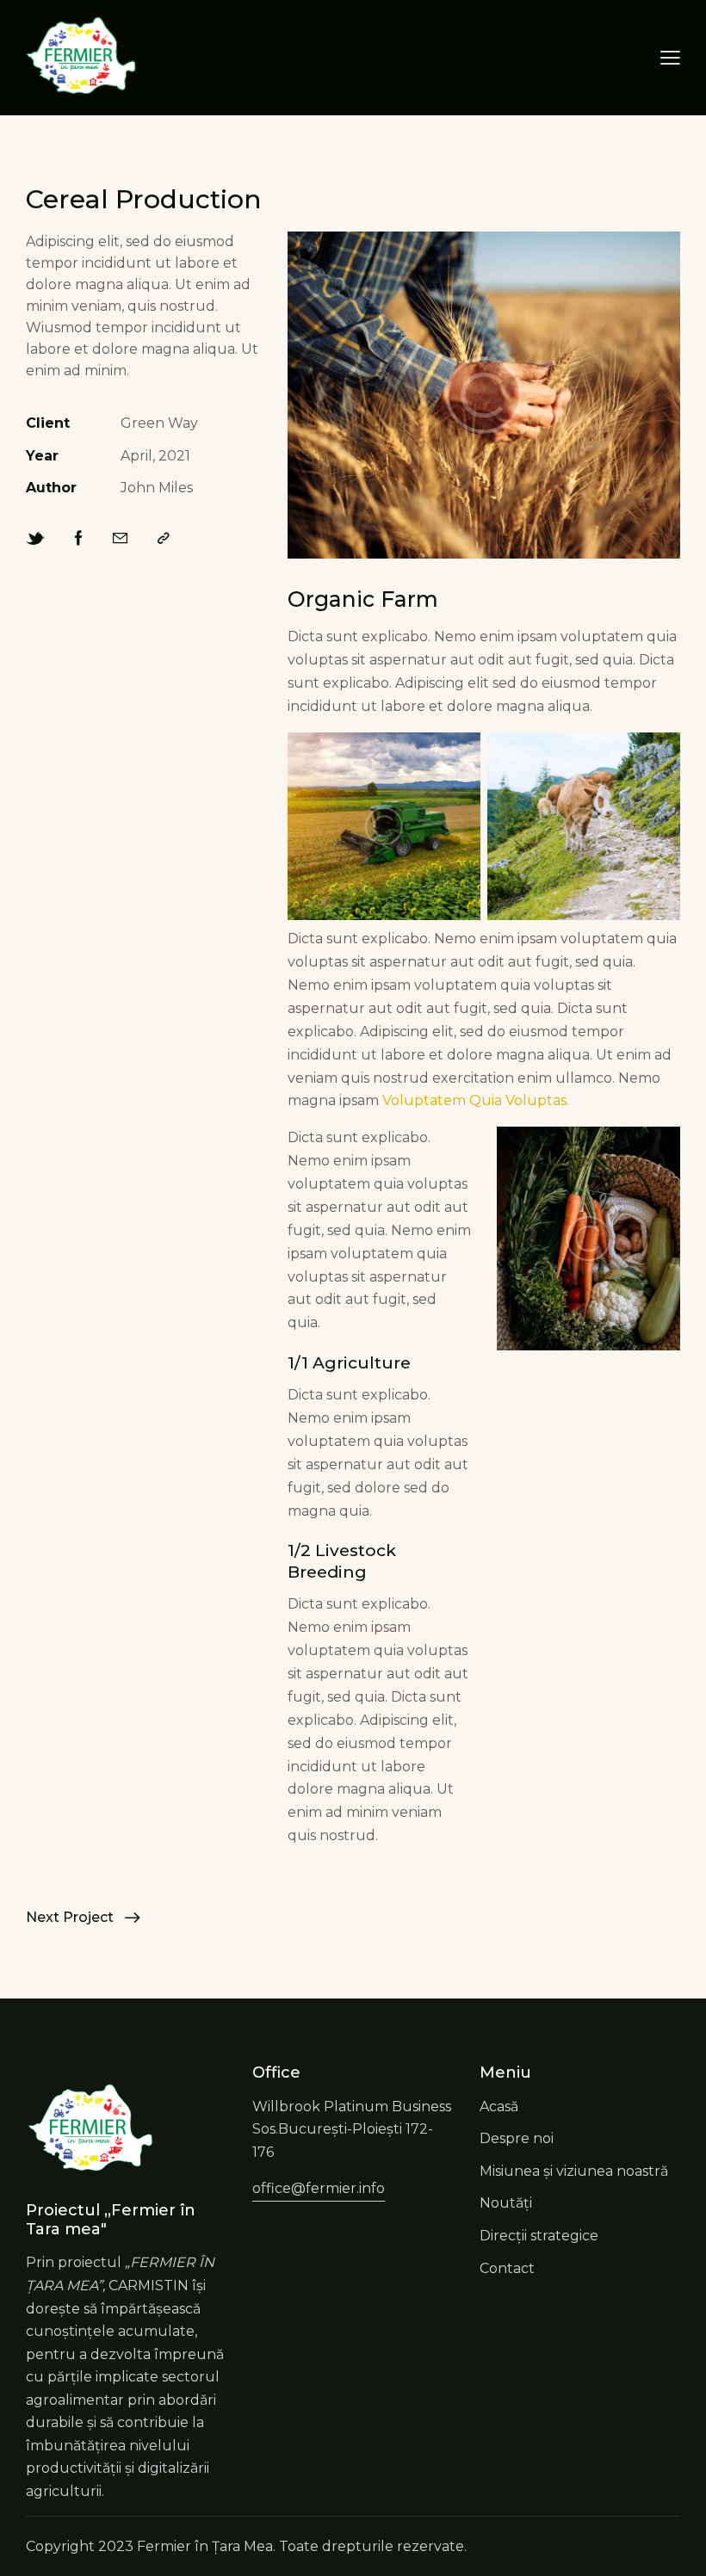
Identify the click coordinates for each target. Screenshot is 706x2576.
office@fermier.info (319, 2188)
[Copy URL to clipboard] (164, 539)
